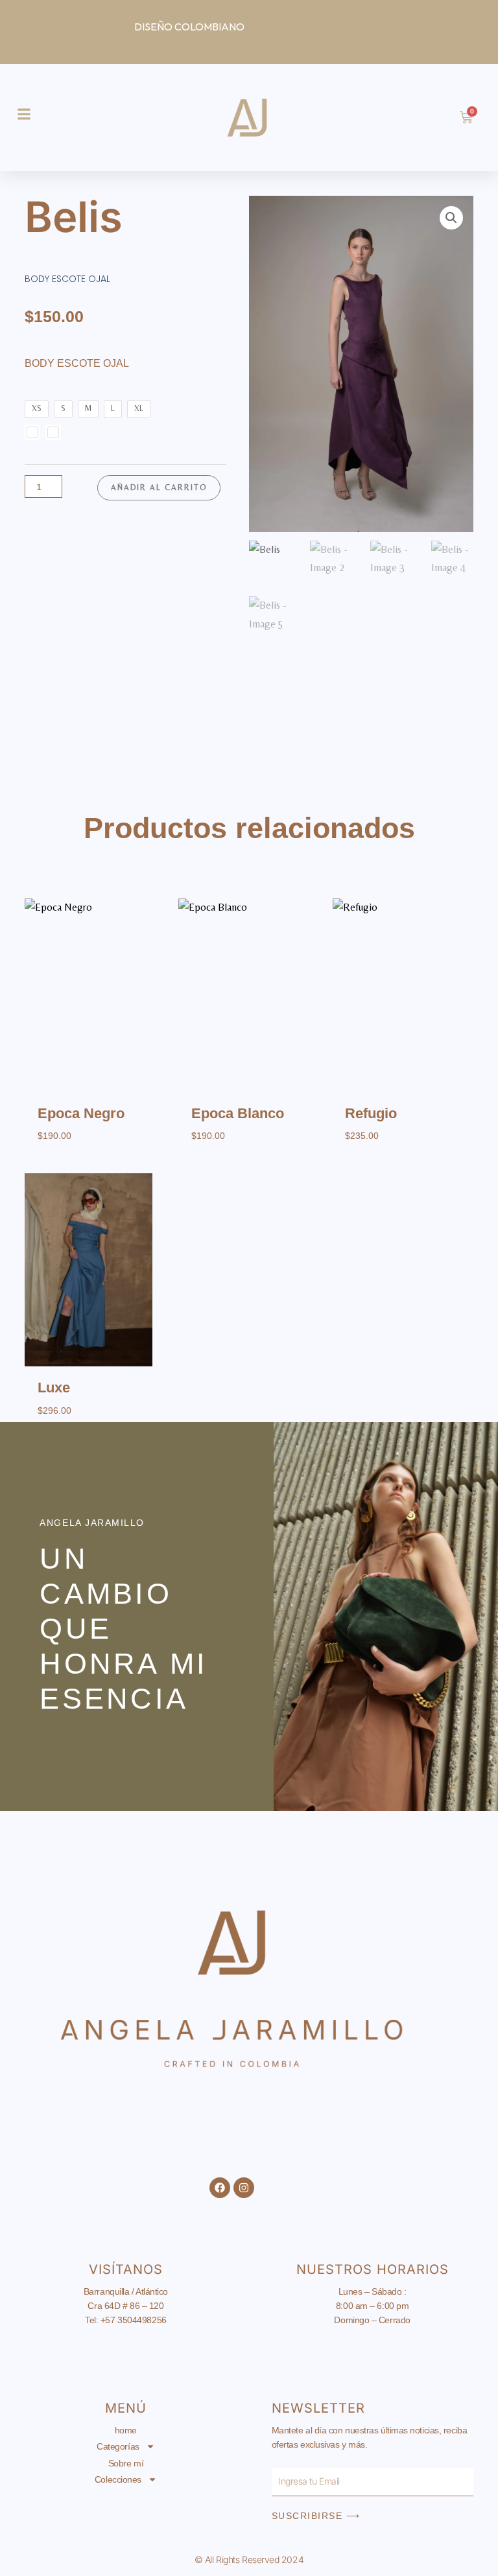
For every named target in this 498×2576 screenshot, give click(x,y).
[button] (451, 218)
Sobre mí (126, 2463)
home (126, 2430)
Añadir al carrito (159, 487)
